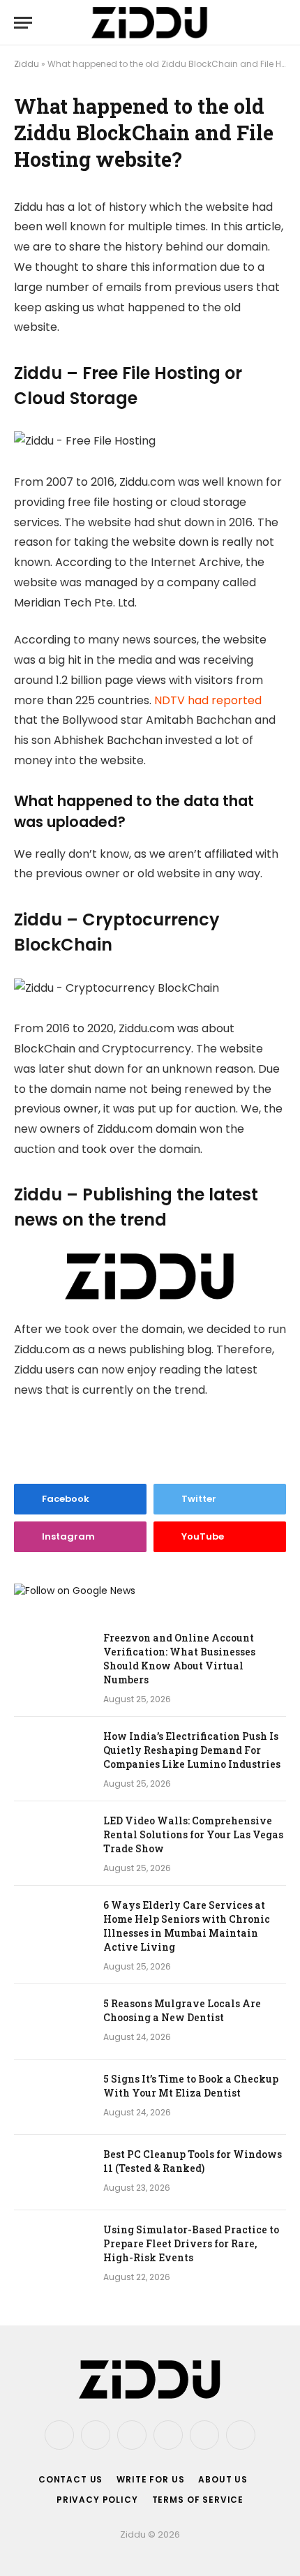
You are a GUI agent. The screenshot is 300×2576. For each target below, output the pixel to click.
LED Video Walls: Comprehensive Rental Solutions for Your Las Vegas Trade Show (193, 1834)
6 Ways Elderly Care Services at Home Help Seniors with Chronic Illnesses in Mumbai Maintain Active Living (187, 1926)
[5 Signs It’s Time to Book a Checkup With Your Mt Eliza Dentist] (52, 2097)
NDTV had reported (208, 700)
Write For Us (150, 2479)
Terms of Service (198, 2500)
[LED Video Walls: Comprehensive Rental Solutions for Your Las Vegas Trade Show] (52, 1839)
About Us (223, 2479)
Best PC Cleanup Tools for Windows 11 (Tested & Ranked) (193, 2161)
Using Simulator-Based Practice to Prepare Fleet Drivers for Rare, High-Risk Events (191, 2243)
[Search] (280, 23)
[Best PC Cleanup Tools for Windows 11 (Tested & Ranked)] (52, 2173)
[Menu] (23, 23)
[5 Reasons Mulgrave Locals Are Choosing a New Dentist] (52, 2022)
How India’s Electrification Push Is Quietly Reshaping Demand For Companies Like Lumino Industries (192, 1750)
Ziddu (27, 64)
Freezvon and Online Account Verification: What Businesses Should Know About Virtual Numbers (179, 1659)
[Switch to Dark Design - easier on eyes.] (258, 22)
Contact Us (70, 2479)
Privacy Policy (97, 2500)
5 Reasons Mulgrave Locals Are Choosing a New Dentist (182, 2010)
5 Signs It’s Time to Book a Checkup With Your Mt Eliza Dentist (191, 2086)
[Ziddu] (150, 23)
